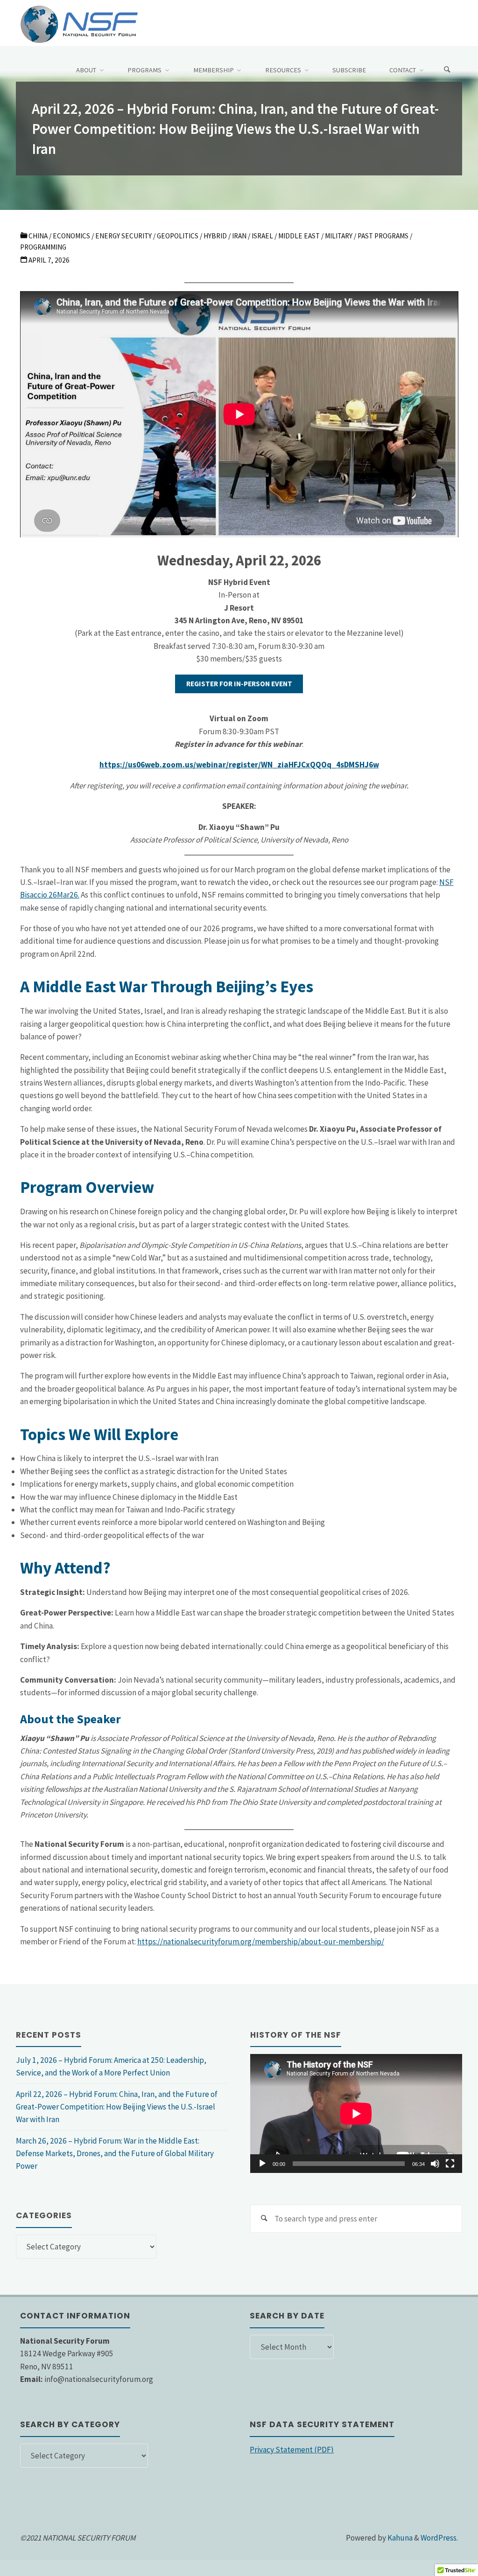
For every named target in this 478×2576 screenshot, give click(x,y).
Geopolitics (178, 236)
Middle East (299, 236)
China (38, 236)
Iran (239, 236)
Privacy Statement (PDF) (292, 2450)
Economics (71, 236)
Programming (43, 247)
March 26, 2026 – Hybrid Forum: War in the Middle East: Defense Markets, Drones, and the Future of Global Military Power (115, 2154)
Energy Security (123, 236)
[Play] (262, 2164)
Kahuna (399, 2538)
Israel (262, 236)
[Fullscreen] (450, 2164)
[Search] (447, 70)
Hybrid (215, 236)
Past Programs (383, 236)
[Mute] (435, 2164)
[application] (356, 2113)
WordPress (439, 2538)
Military (339, 236)
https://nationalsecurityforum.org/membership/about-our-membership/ (261, 1942)
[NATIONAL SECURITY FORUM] (79, 23)
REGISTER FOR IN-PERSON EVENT (239, 684)
